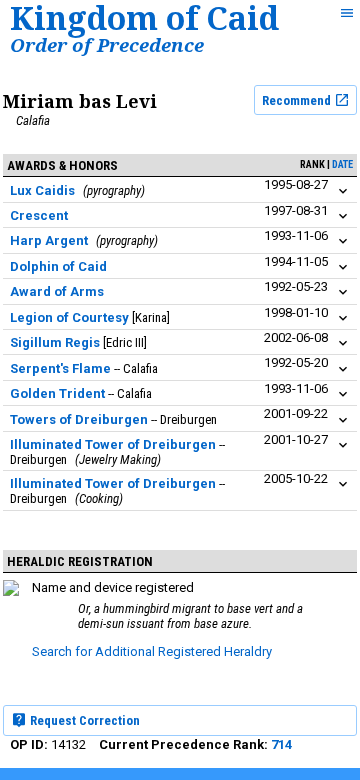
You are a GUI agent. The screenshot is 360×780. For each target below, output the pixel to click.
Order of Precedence (107, 44)
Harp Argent (49, 240)
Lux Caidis (42, 190)
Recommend (298, 100)
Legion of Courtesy (69, 317)
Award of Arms (57, 291)
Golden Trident (57, 393)
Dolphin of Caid (58, 266)
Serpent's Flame (60, 368)
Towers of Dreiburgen (79, 419)
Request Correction (83, 720)
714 (281, 744)
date (342, 164)
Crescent (39, 215)
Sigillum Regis (55, 342)
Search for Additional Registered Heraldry (152, 651)
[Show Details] (343, 191)
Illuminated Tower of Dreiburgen (113, 444)
